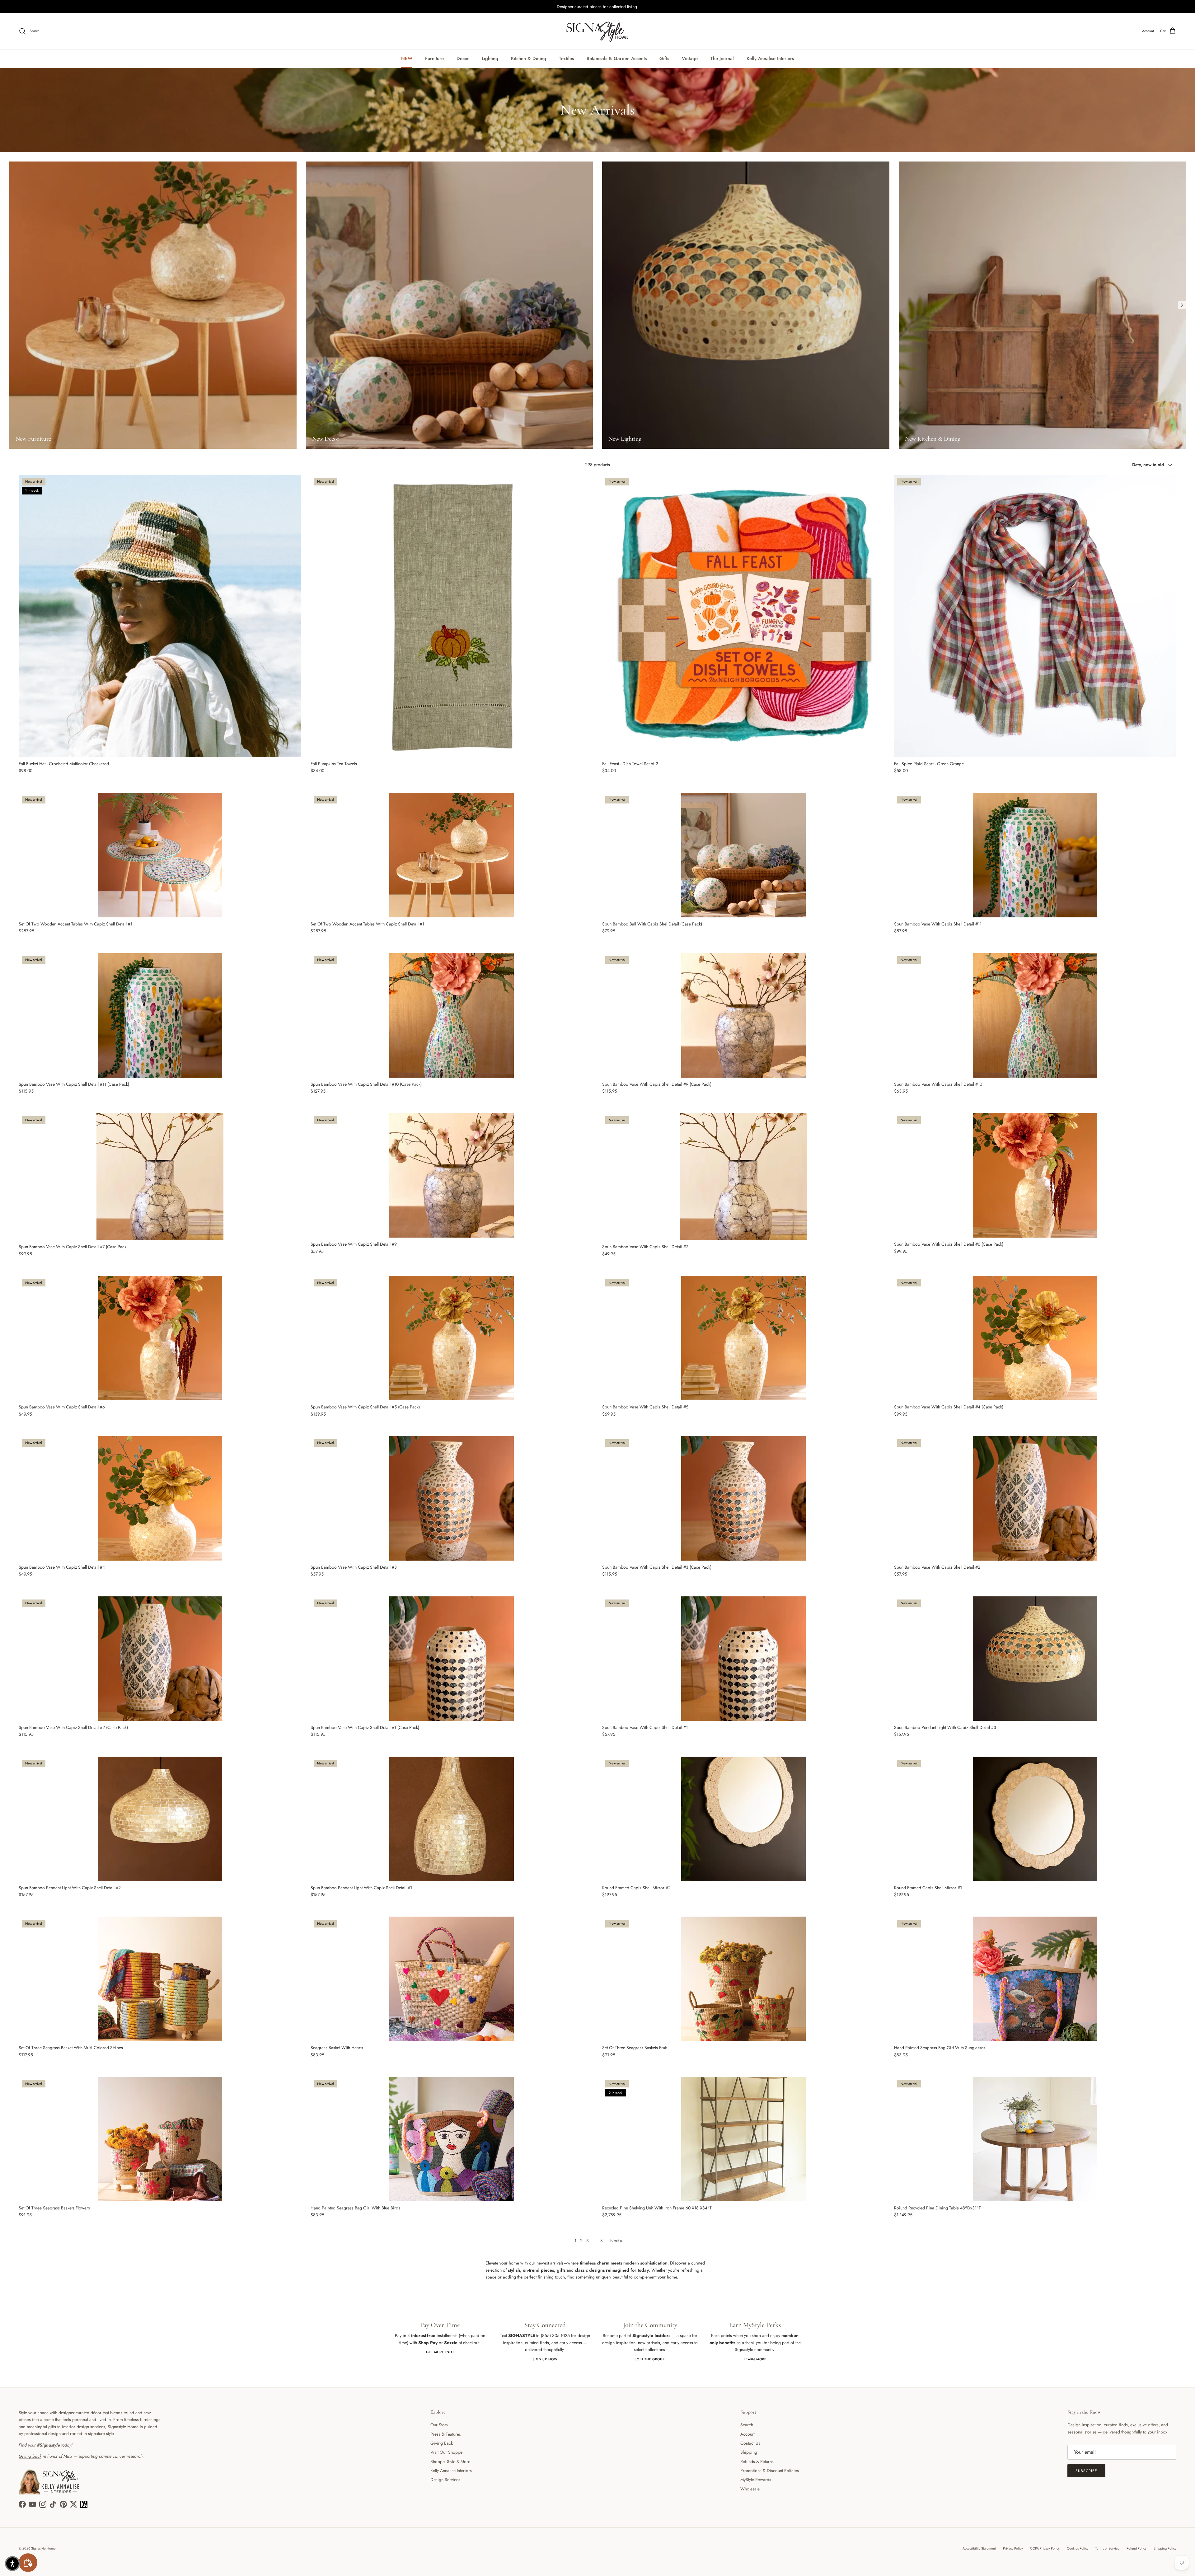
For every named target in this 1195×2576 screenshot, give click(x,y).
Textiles (566, 59)
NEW (407, 59)
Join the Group (650, 2359)
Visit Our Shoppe (446, 2452)
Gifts (664, 59)
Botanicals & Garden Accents (617, 59)
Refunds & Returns (757, 2461)
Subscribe (1086, 2471)
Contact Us (750, 2443)
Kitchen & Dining (529, 59)
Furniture (434, 59)
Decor (463, 59)
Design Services (445, 2480)
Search (747, 2425)
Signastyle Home (43, 2548)
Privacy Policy (1013, 2548)
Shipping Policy (1165, 2548)
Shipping (749, 2452)
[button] (12, 2564)
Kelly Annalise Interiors (770, 59)
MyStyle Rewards (756, 2480)
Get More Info (440, 2352)
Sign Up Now (545, 2359)
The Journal (722, 59)
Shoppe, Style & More (450, 2461)
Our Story (439, 2425)
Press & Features (446, 2434)
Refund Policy (1136, 2548)
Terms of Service (1107, 2548)
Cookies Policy (1078, 2548)
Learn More (755, 2359)
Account (748, 2434)
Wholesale (750, 2489)
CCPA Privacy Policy (1045, 2548)
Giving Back (442, 2443)
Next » (616, 2241)
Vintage (690, 59)
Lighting (490, 59)
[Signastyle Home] (597, 31)
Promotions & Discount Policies (770, 2471)
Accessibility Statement (979, 2548)
